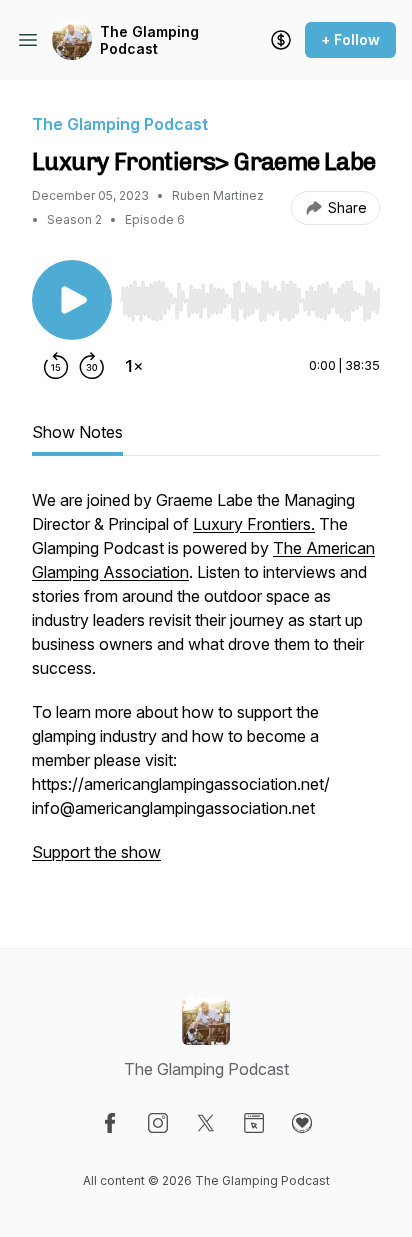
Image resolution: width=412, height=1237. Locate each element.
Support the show (96, 852)
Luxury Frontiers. (254, 524)
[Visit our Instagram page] (158, 1123)
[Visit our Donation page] (302, 1123)
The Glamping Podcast (149, 40)
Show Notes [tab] (77, 432)
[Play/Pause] (72, 300)
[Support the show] (281, 40)
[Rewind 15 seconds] (56, 366)
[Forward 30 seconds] (92, 366)
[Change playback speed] (134, 366)
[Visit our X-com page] (206, 1123)
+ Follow (350, 39)
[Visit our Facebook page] (110, 1123)
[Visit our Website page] (254, 1123)
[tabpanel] (206, 686)
